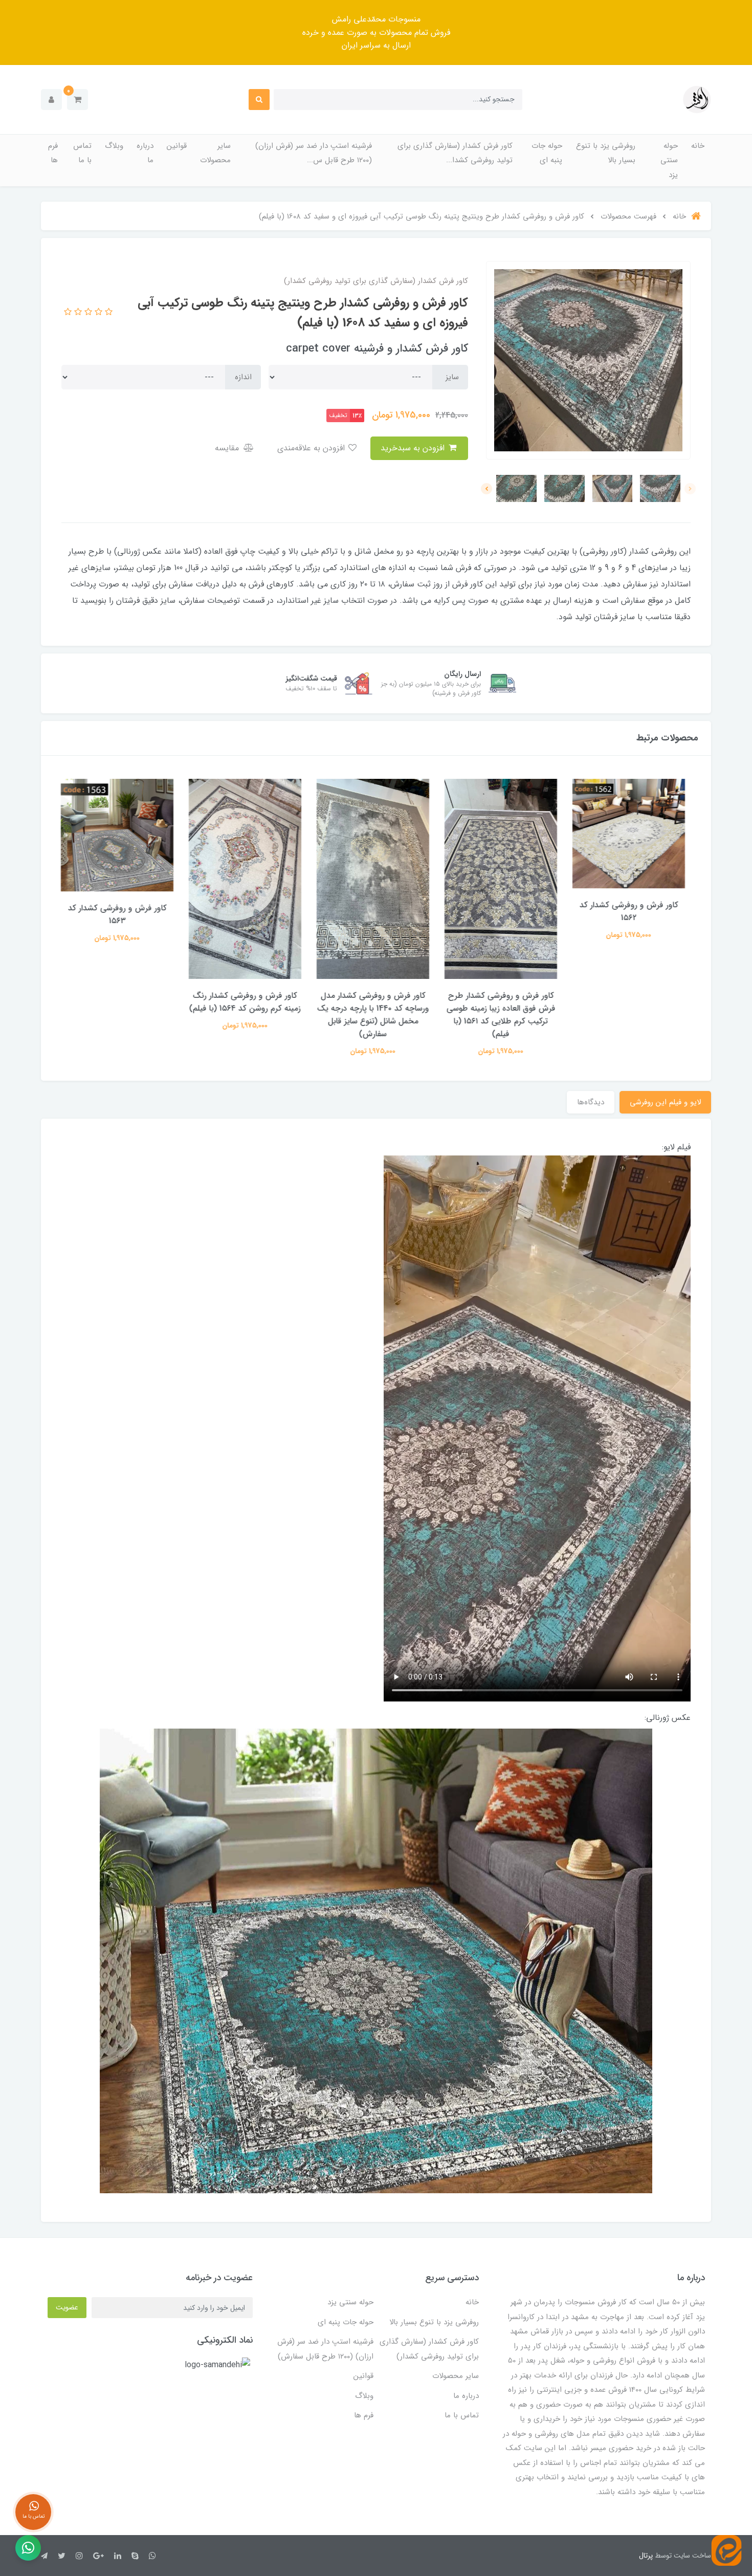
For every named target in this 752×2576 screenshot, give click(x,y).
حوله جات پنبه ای (547, 153)
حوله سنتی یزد (669, 160)
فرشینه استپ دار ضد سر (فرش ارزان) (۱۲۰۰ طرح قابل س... (314, 153)
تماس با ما (82, 153)
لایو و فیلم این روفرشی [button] (665, 1102)
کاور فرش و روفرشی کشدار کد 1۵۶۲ (632, 911)
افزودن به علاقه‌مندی (312, 448)
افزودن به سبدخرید (414, 448)
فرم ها (53, 153)
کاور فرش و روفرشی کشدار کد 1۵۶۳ (120, 914)
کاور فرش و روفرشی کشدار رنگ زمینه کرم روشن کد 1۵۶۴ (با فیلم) (248, 1002)
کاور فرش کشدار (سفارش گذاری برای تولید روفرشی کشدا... (455, 153)
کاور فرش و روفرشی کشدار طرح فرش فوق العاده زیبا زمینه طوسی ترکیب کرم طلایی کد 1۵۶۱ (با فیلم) (504, 1015)
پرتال (646, 2556)
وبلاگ (114, 146)
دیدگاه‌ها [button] (591, 1102)
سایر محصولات (215, 153)
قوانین (177, 146)
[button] (78, 100)
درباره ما (145, 153)
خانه (698, 146)
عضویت (67, 2307)
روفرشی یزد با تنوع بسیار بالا (606, 153)
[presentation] (690, 489)
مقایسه (228, 448)
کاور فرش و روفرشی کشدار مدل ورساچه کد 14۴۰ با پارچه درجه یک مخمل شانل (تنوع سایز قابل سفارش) (376, 1015)
